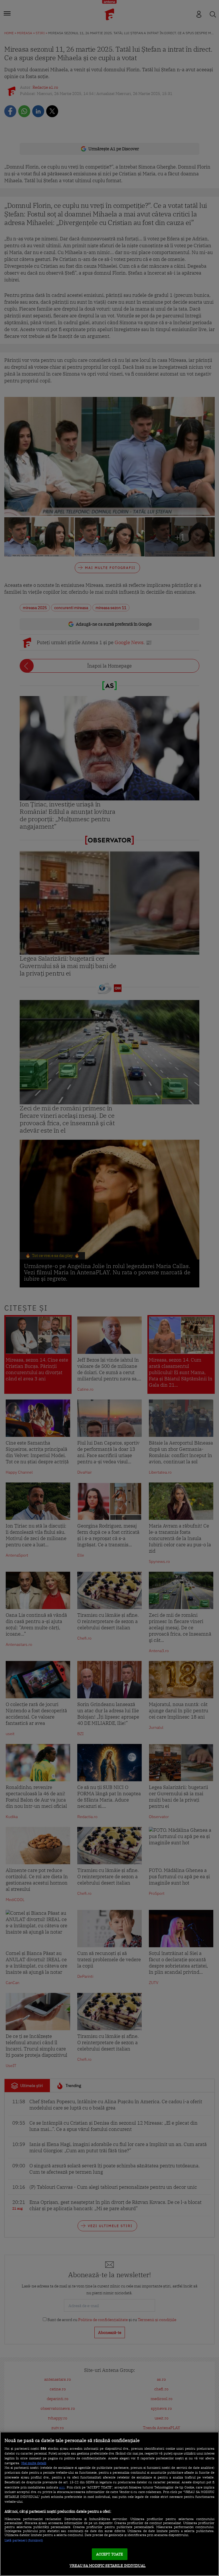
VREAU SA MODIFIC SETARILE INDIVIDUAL (108, 2566)
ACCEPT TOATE (110, 2554)
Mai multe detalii (34, 2463)
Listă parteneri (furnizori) (24, 2540)
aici (62, 2487)
